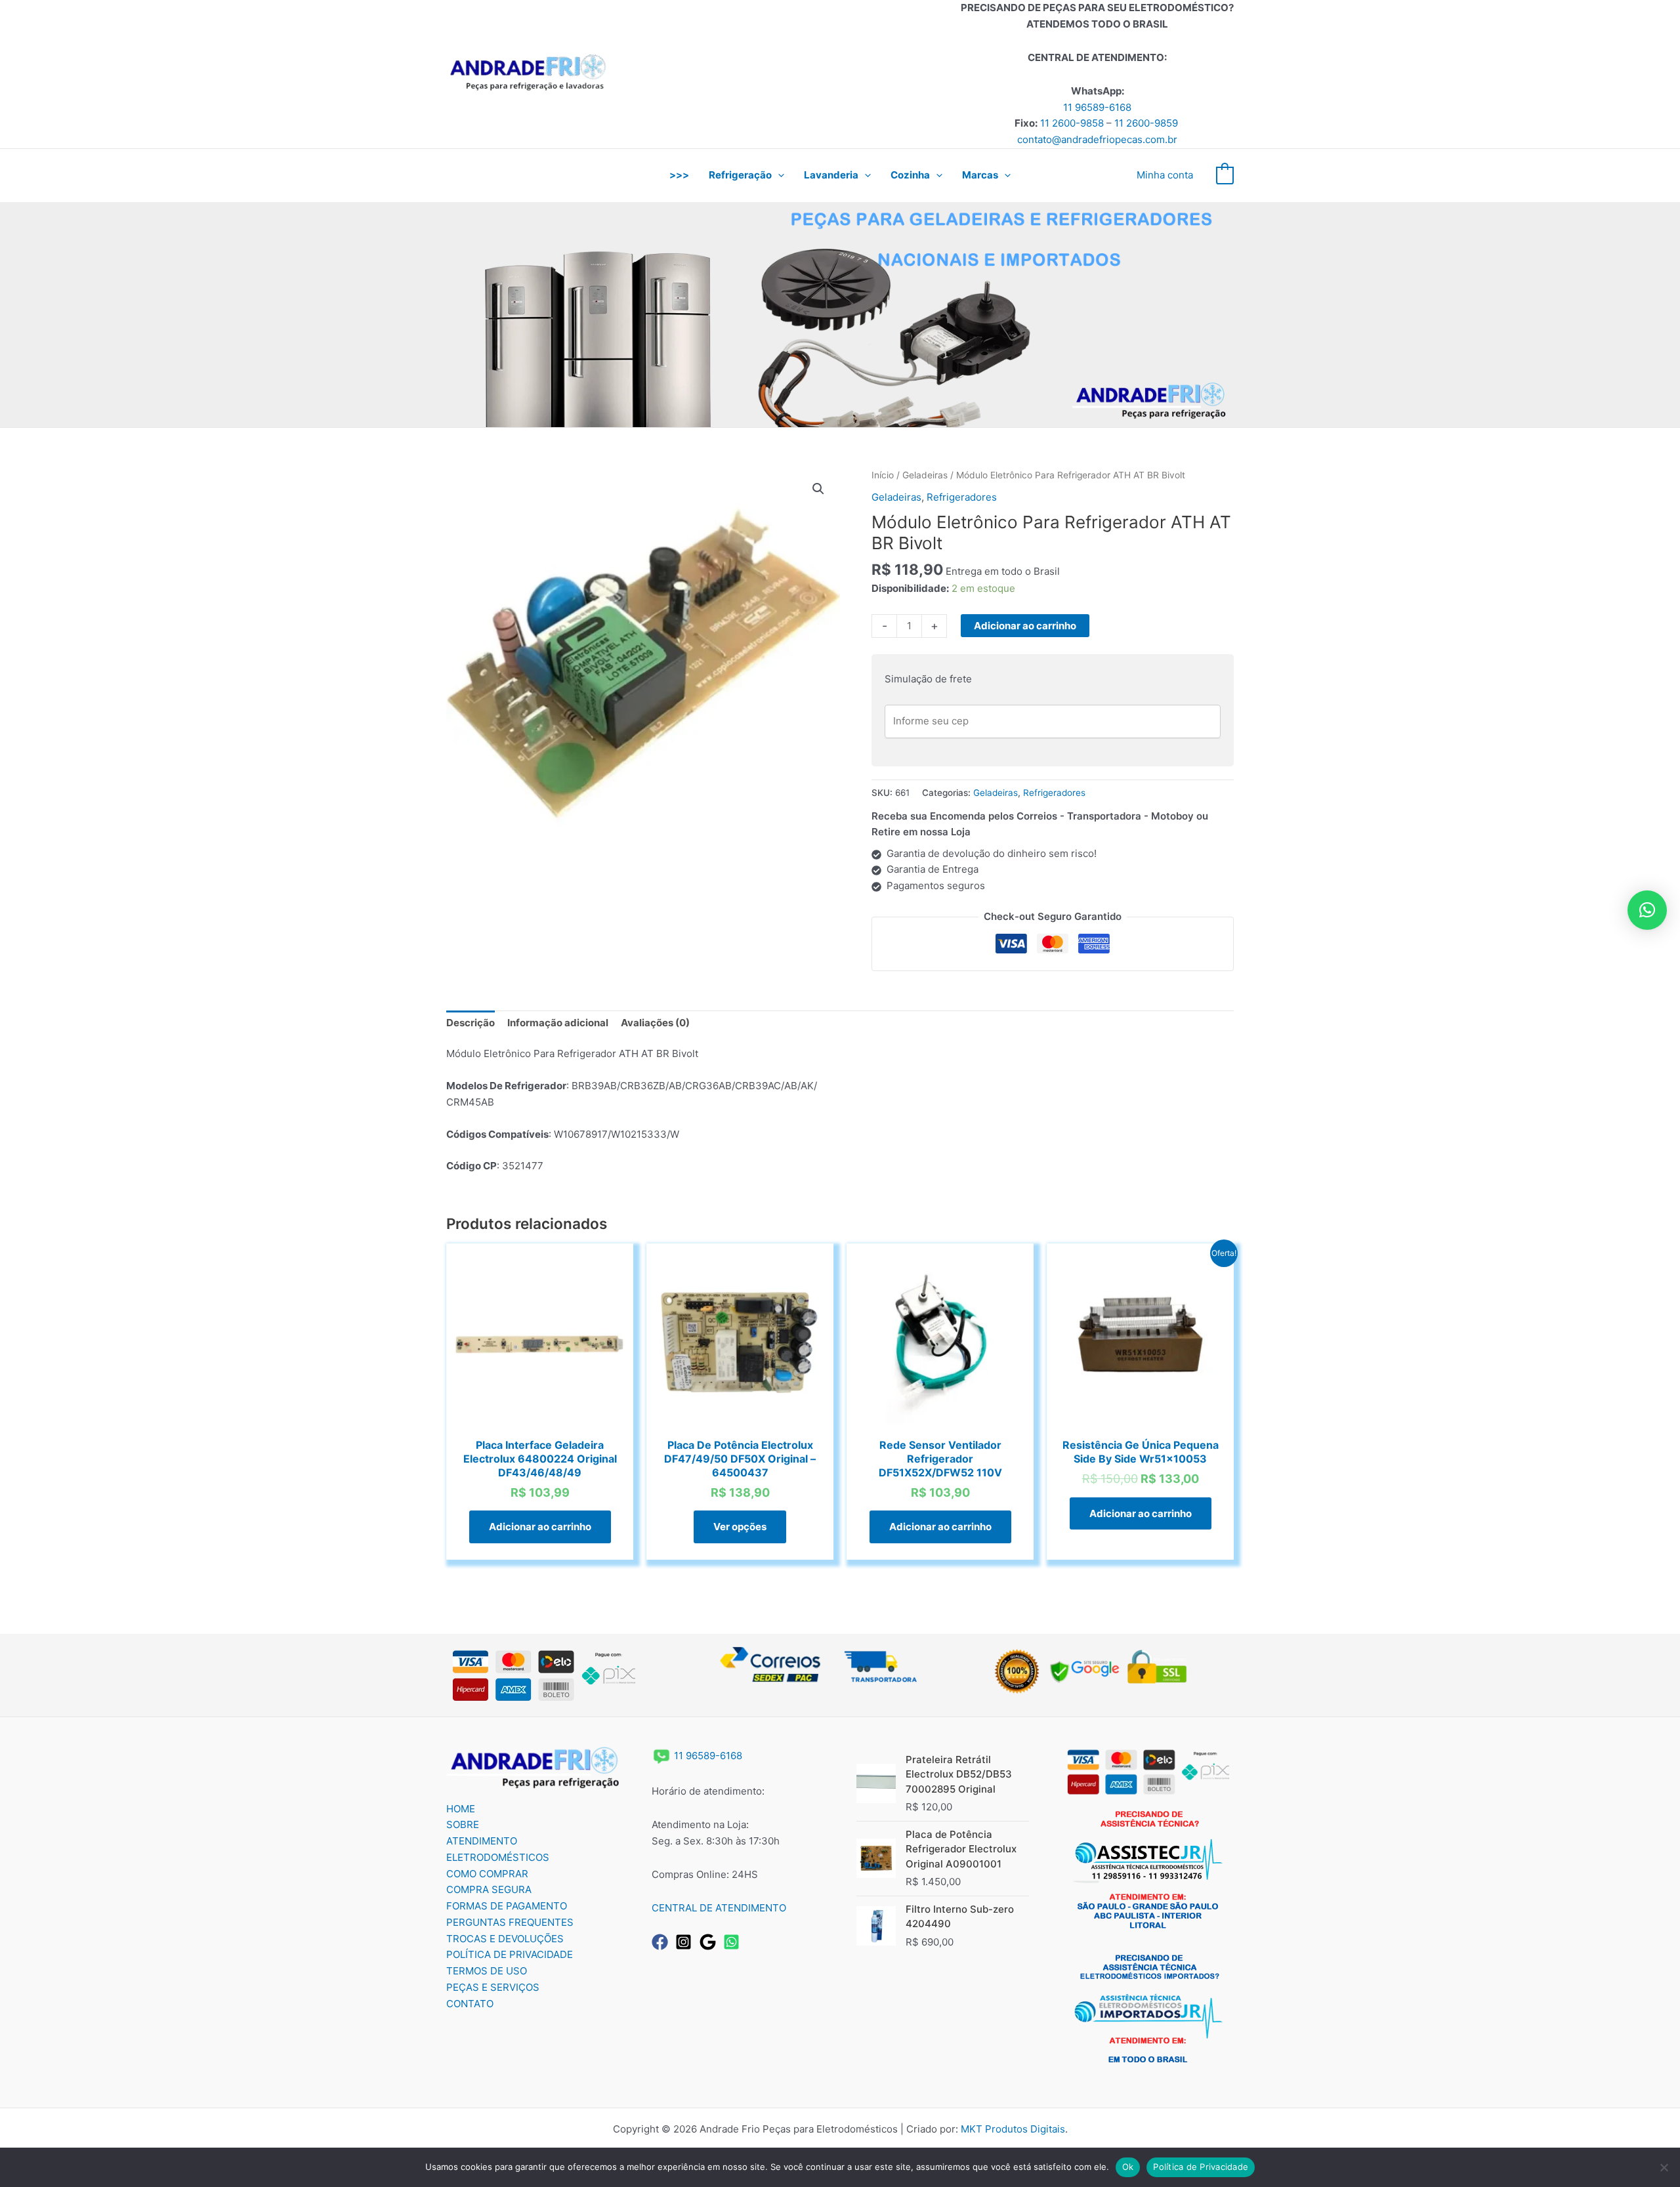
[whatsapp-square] (734, 1942)
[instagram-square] (686, 1942)
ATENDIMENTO (482, 1841)
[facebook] (662, 1942)
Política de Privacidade (1201, 2167)
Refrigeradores (962, 497)
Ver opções (740, 1527)
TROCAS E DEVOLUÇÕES (505, 1939)
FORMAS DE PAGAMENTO (507, 1906)
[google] (710, 1942)
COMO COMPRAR (487, 1874)
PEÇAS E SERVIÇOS (493, 1987)
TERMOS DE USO (487, 1971)
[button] (778, 175)
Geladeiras (925, 475)
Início (883, 475)
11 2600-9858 (1072, 123)
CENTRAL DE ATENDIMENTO (719, 1908)
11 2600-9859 (1146, 123)
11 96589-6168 (1097, 107)
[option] (840, 315)
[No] (1664, 2167)
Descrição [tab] (471, 1023)
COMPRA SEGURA (489, 1889)
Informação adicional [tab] (558, 1023)
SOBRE (463, 1824)
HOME (461, 1809)
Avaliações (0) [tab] (655, 1023)
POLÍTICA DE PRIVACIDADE (510, 1954)
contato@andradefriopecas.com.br (1097, 139)
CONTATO (470, 2004)
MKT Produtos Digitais (1013, 2129)
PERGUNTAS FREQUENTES (510, 1922)
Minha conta (1165, 175)
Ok (1128, 2167)
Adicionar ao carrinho (1025, 626)
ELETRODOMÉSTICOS (498, 1857)
